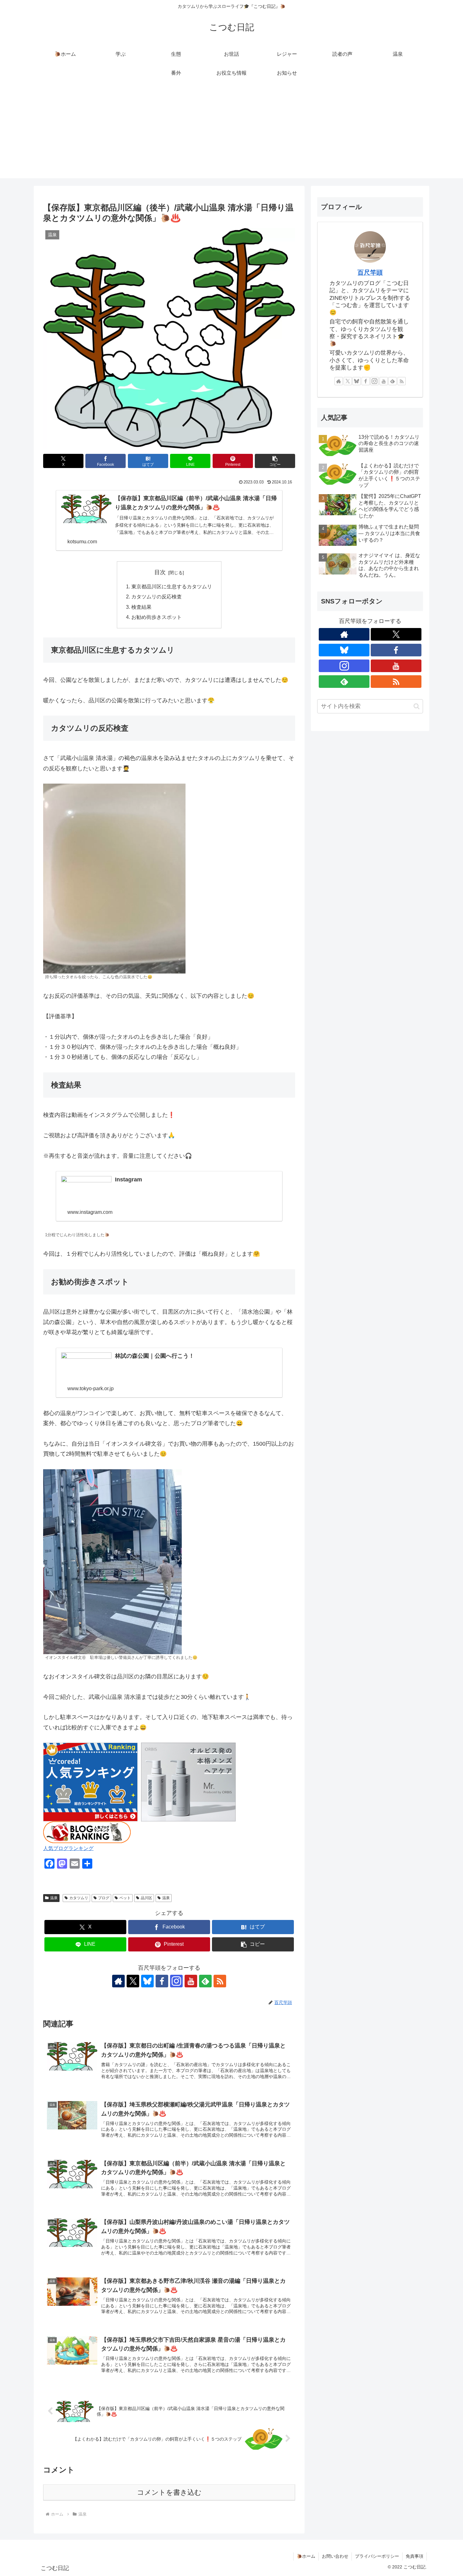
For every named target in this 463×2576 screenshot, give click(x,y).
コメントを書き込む (169, 2492)
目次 (160, 572)
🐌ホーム (306, 2556)
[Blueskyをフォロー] (147, 1981)
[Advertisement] (231, 134)
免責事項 (414, 2556)
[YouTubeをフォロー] (191, 1981)
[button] (275, 461)
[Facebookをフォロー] (162, 1981)
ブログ (104, 1898)
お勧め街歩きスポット (157, 617)
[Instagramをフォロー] (176, 1981)
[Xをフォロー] (133, 1981)
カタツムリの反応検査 (157, 597)
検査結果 (141, 607)
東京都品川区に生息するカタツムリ (172, 586)
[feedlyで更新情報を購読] (205, 1981)
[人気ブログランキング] (87, 1832)
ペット (125, 1898)
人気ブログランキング (68, 1848)
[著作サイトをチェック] (118, 1981)
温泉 (54, 1898)
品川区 (146, 1898)
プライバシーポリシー (377, 2556)
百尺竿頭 (370, 272)
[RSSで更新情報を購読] (220, 1981)
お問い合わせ (335, 2556)
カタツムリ (79, 1898)
